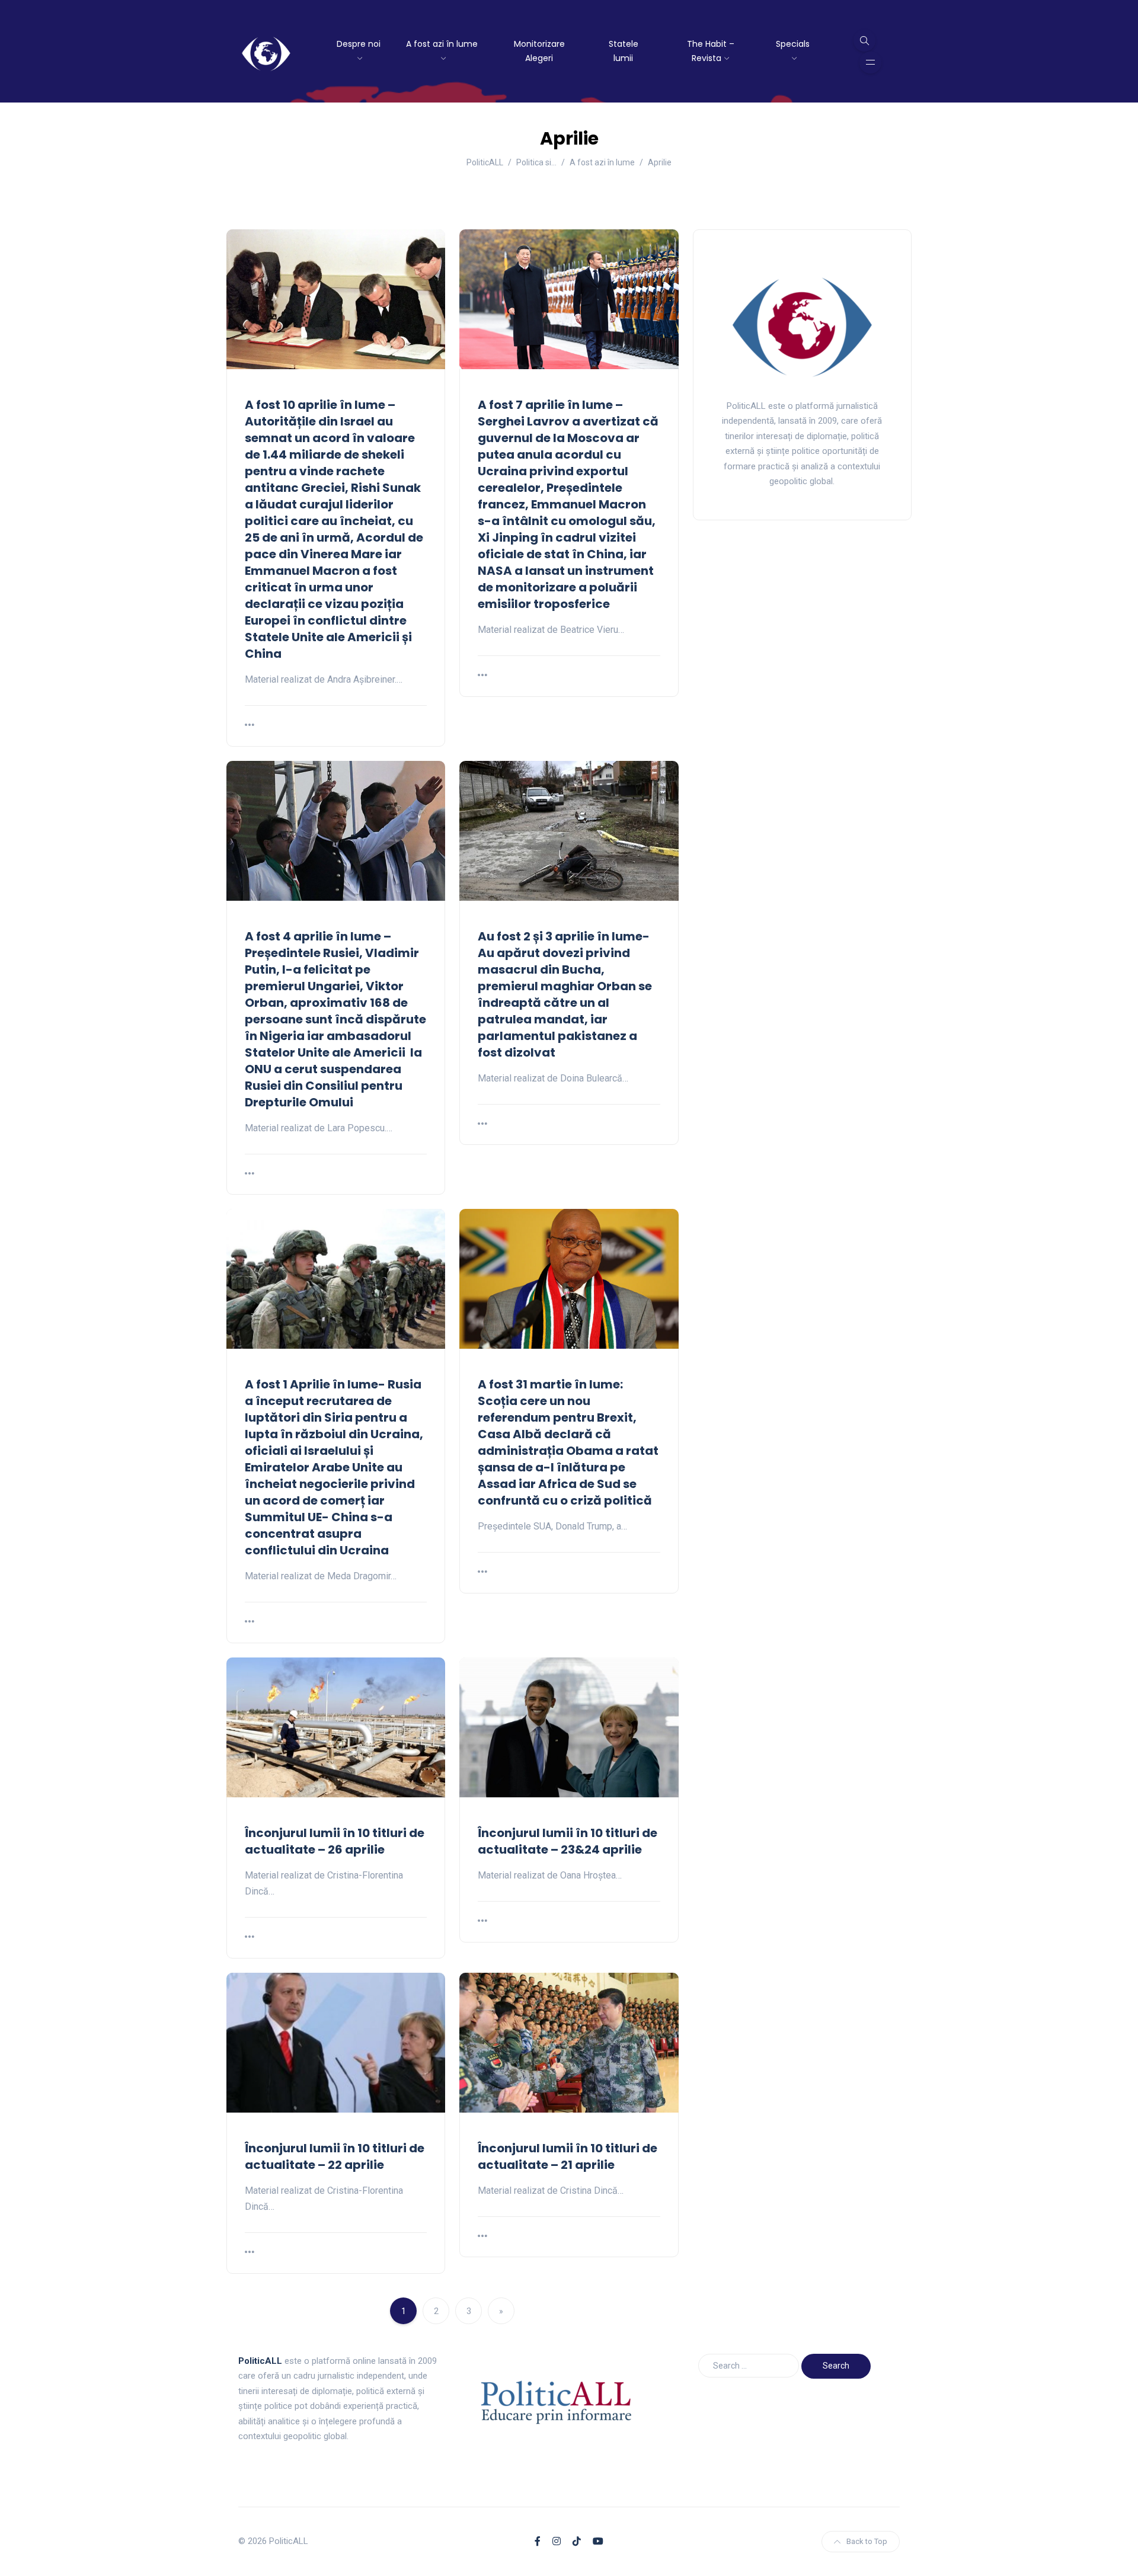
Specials (793, 44)
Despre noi (359, 44)
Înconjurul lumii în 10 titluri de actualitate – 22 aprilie (335, 2156)
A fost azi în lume (442, 44)
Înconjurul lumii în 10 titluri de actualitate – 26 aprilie (335, 1841)
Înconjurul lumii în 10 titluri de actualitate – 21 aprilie (568, 2156)
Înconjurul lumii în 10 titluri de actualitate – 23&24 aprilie (568, 1841)
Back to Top (867, 2541)
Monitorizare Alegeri (539, 51)
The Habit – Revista (711, 51)
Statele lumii (624, 51)
